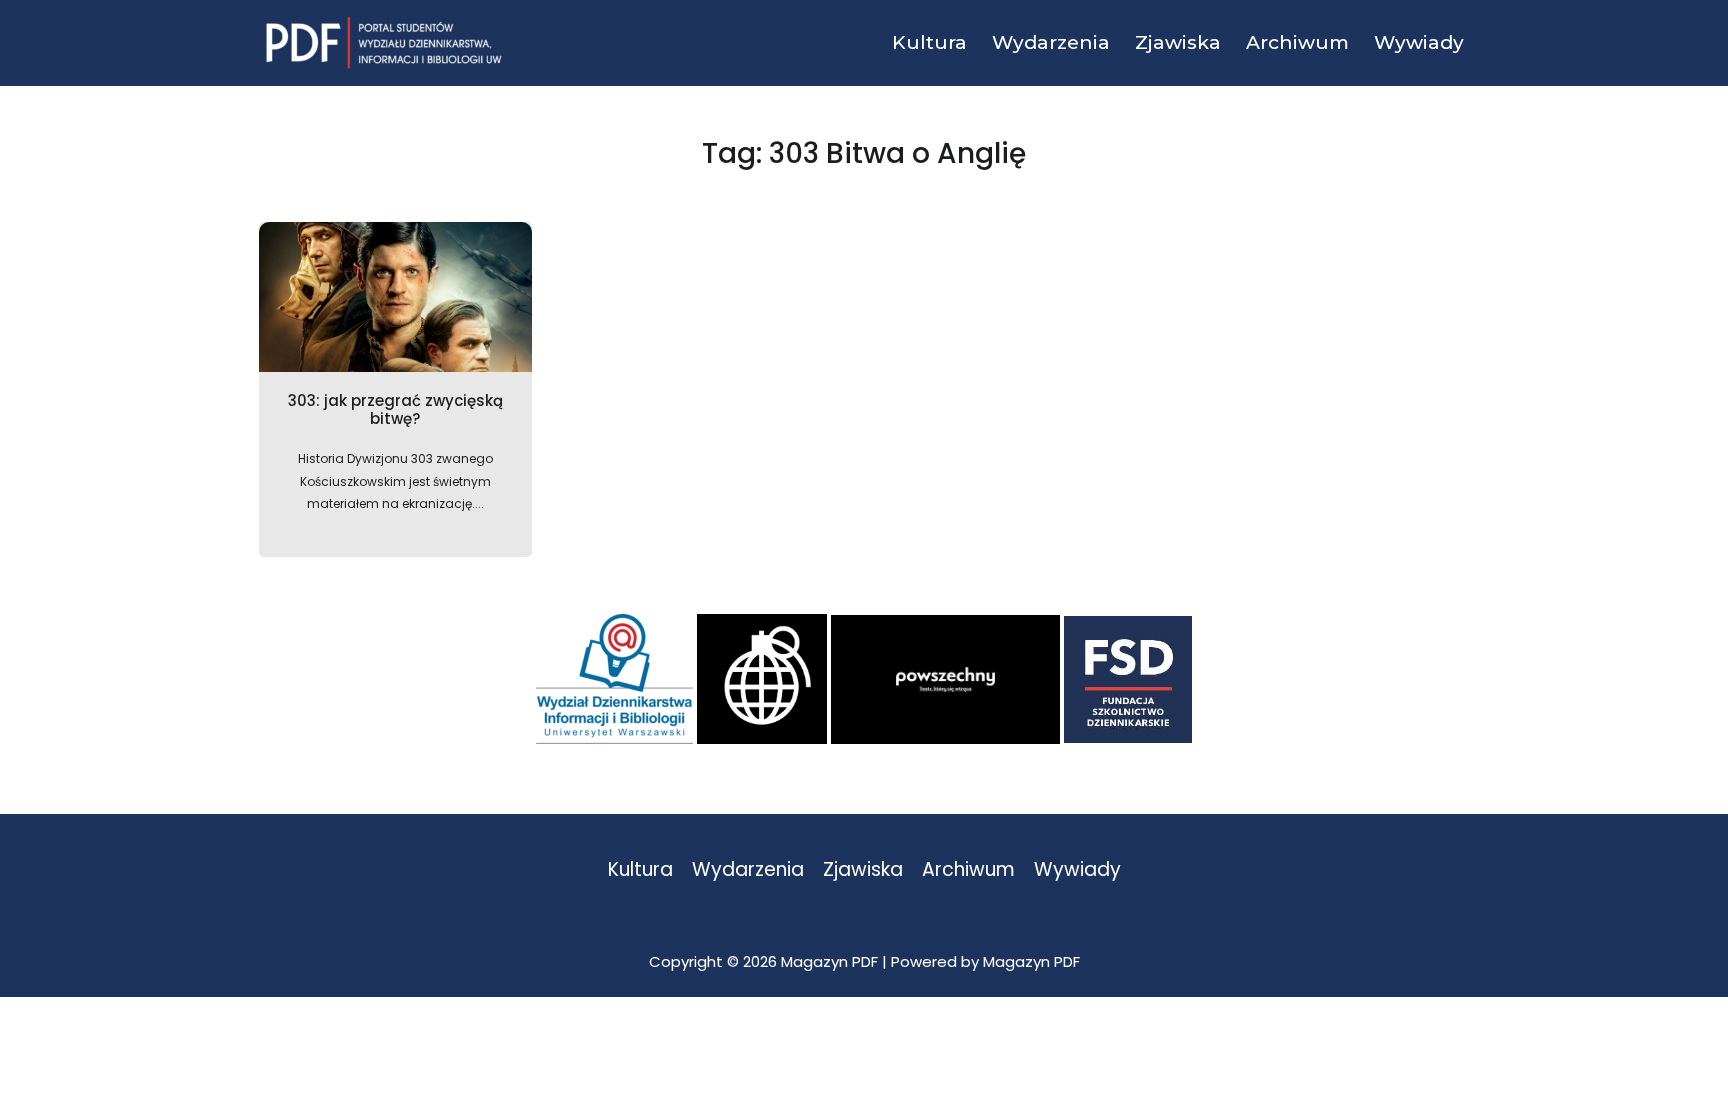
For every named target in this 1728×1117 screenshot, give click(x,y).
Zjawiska (863, 870)
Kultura (640, 870)
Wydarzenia (748, 870)
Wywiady (1077, 870)
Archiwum (968, 870)
